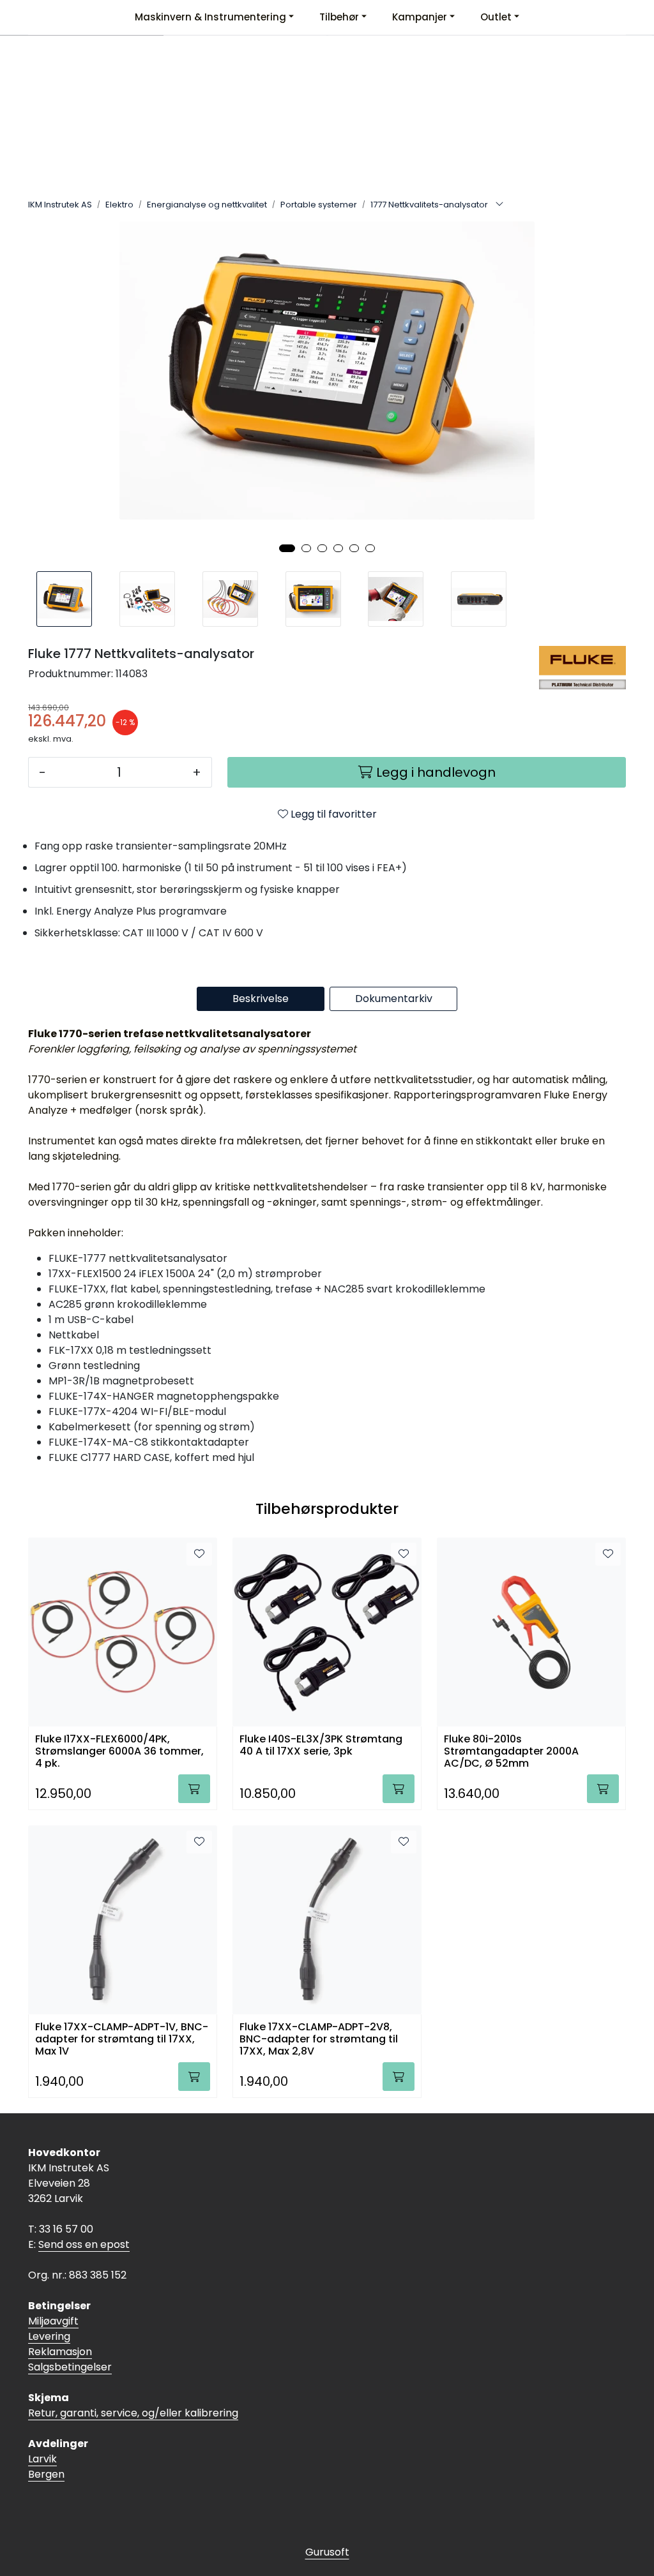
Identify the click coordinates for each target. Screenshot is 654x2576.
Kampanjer (420, 17)
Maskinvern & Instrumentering (210, 17)
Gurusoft (327, 2552)
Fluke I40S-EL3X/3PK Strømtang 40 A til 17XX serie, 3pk (321, 1746)
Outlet (496, 17)
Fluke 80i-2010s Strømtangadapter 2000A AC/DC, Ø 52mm (511, 1750)
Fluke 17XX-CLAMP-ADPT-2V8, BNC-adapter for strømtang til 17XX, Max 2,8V (319, 2038)
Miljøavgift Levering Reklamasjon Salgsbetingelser (70, 2344)
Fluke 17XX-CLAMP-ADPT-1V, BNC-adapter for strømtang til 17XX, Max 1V (122, 2038)
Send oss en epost (84, 2244)
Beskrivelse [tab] (261, 999)
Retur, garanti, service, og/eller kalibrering (133, 2413)
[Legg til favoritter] (199, 1554)
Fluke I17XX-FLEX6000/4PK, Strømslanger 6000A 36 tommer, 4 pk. (119, 1750)
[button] (287, 548)
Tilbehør (339, 17)
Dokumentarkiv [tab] (394, 999)
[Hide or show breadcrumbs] (499, 205)
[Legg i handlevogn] (194, 1789)
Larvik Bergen (46, 2467)
